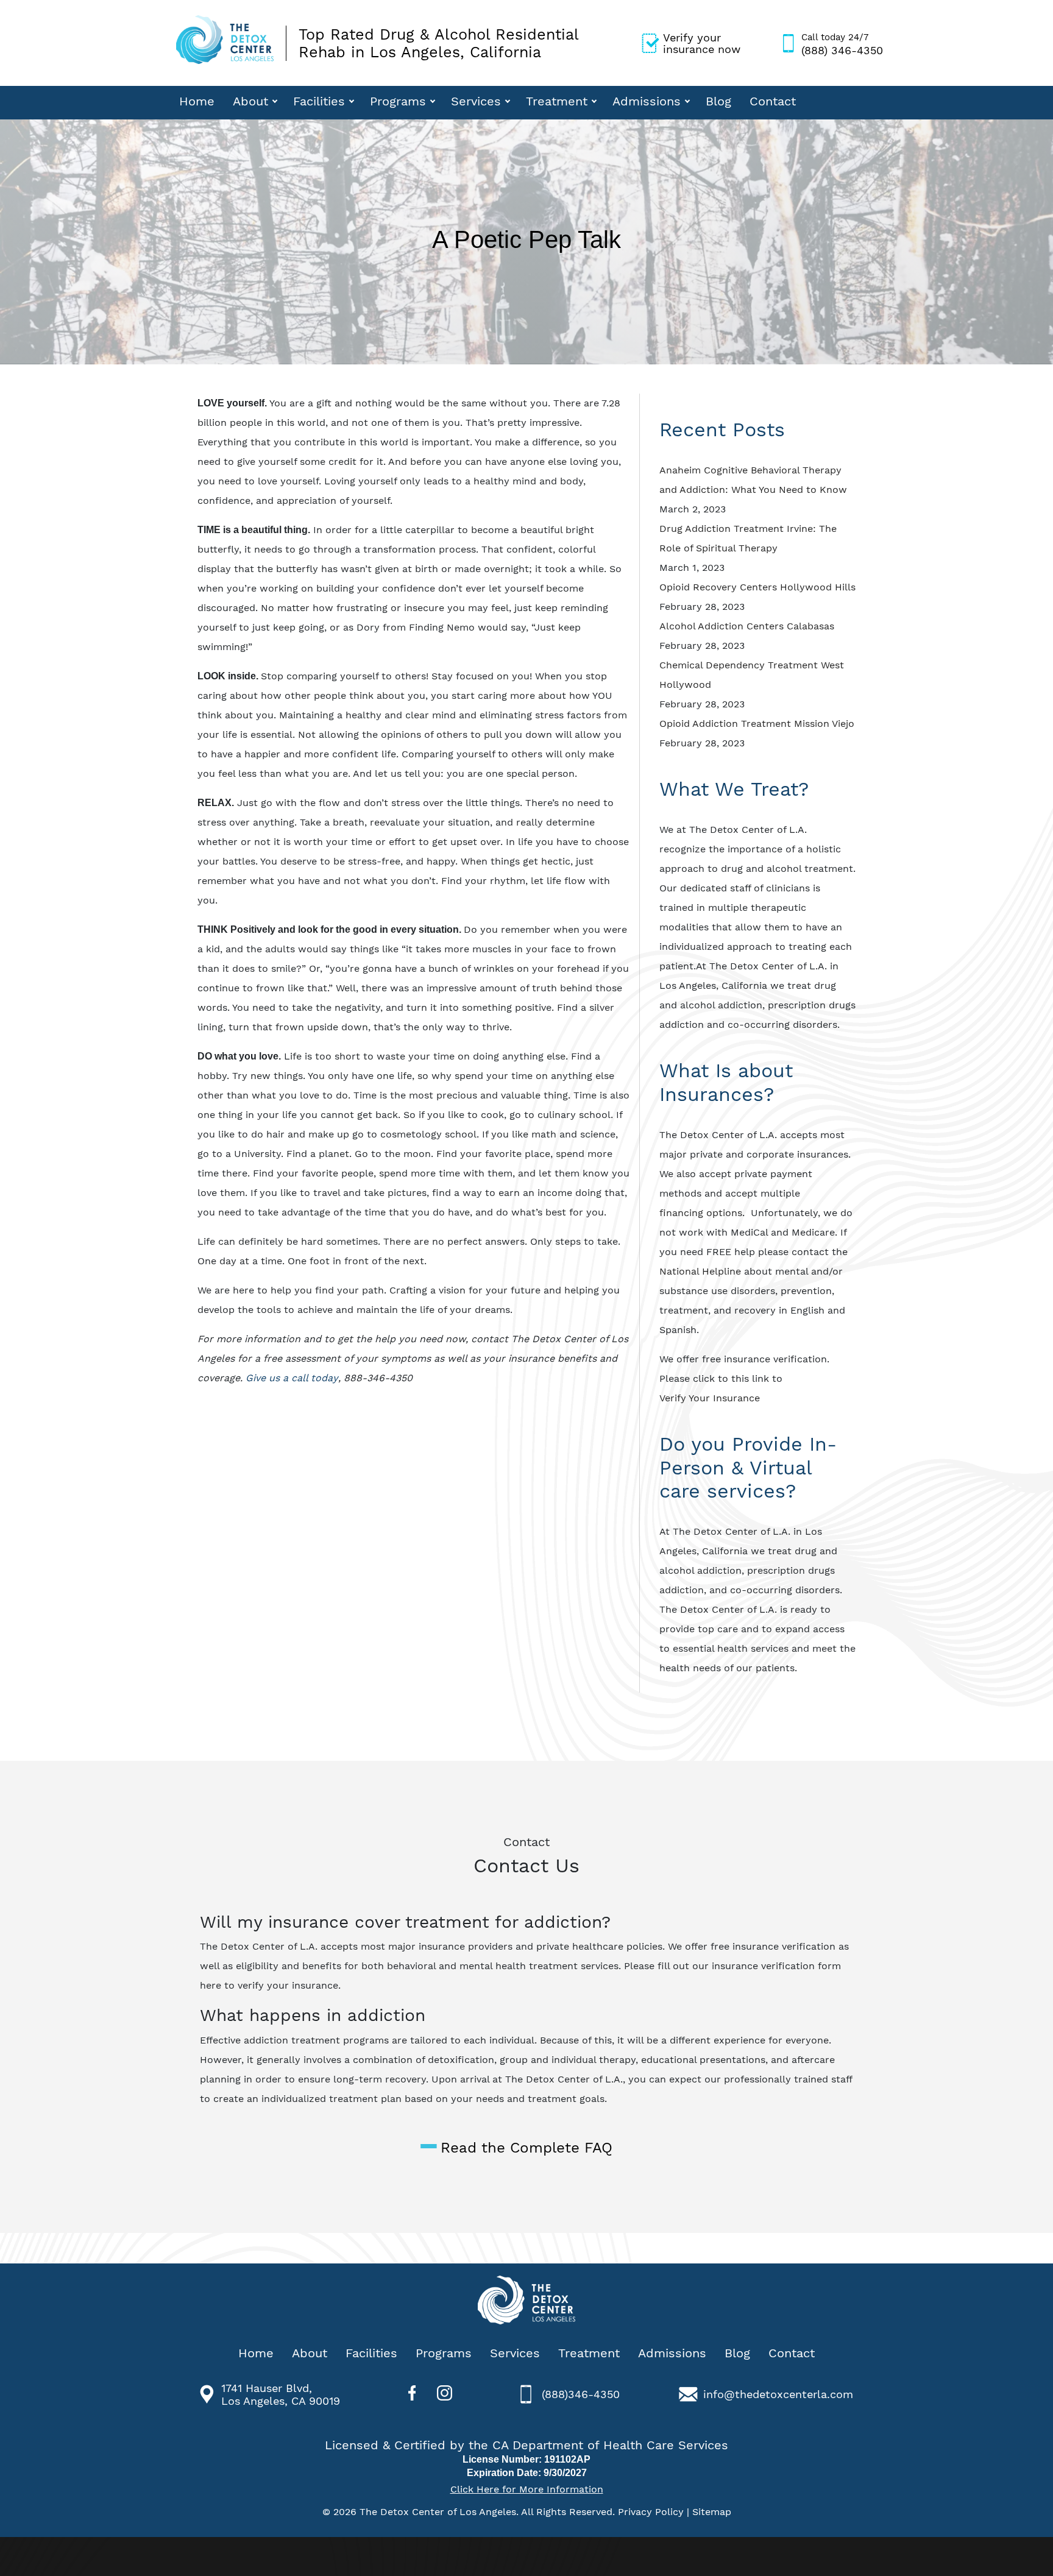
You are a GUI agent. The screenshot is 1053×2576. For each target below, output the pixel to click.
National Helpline (700, 1271)
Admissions (647, 101)
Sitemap (712, 2512)
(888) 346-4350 (842, 44)
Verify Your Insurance (711, 1398)
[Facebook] (412, 2394)
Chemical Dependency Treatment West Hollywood (752, 675)
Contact (773, 101)
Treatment (557, 101)
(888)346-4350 (581, 2394)
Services (476, 101)
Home (197, 101)
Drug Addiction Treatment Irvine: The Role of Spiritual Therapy (748, 538)
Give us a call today (292, 1378)
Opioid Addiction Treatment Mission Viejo (757, 724)
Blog (718, 101)
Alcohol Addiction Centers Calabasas (747, 626)
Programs (398, 101)
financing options (701, 1213)
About (250, 101)
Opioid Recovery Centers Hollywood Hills (757, 587)
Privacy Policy (651, 2512)
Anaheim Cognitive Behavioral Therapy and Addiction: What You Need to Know (753, 480)
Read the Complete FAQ (526, 2148)
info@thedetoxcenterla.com (778, 2394)
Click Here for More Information (527, 2489)
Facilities (319, 101)
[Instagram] (445, 2394)
